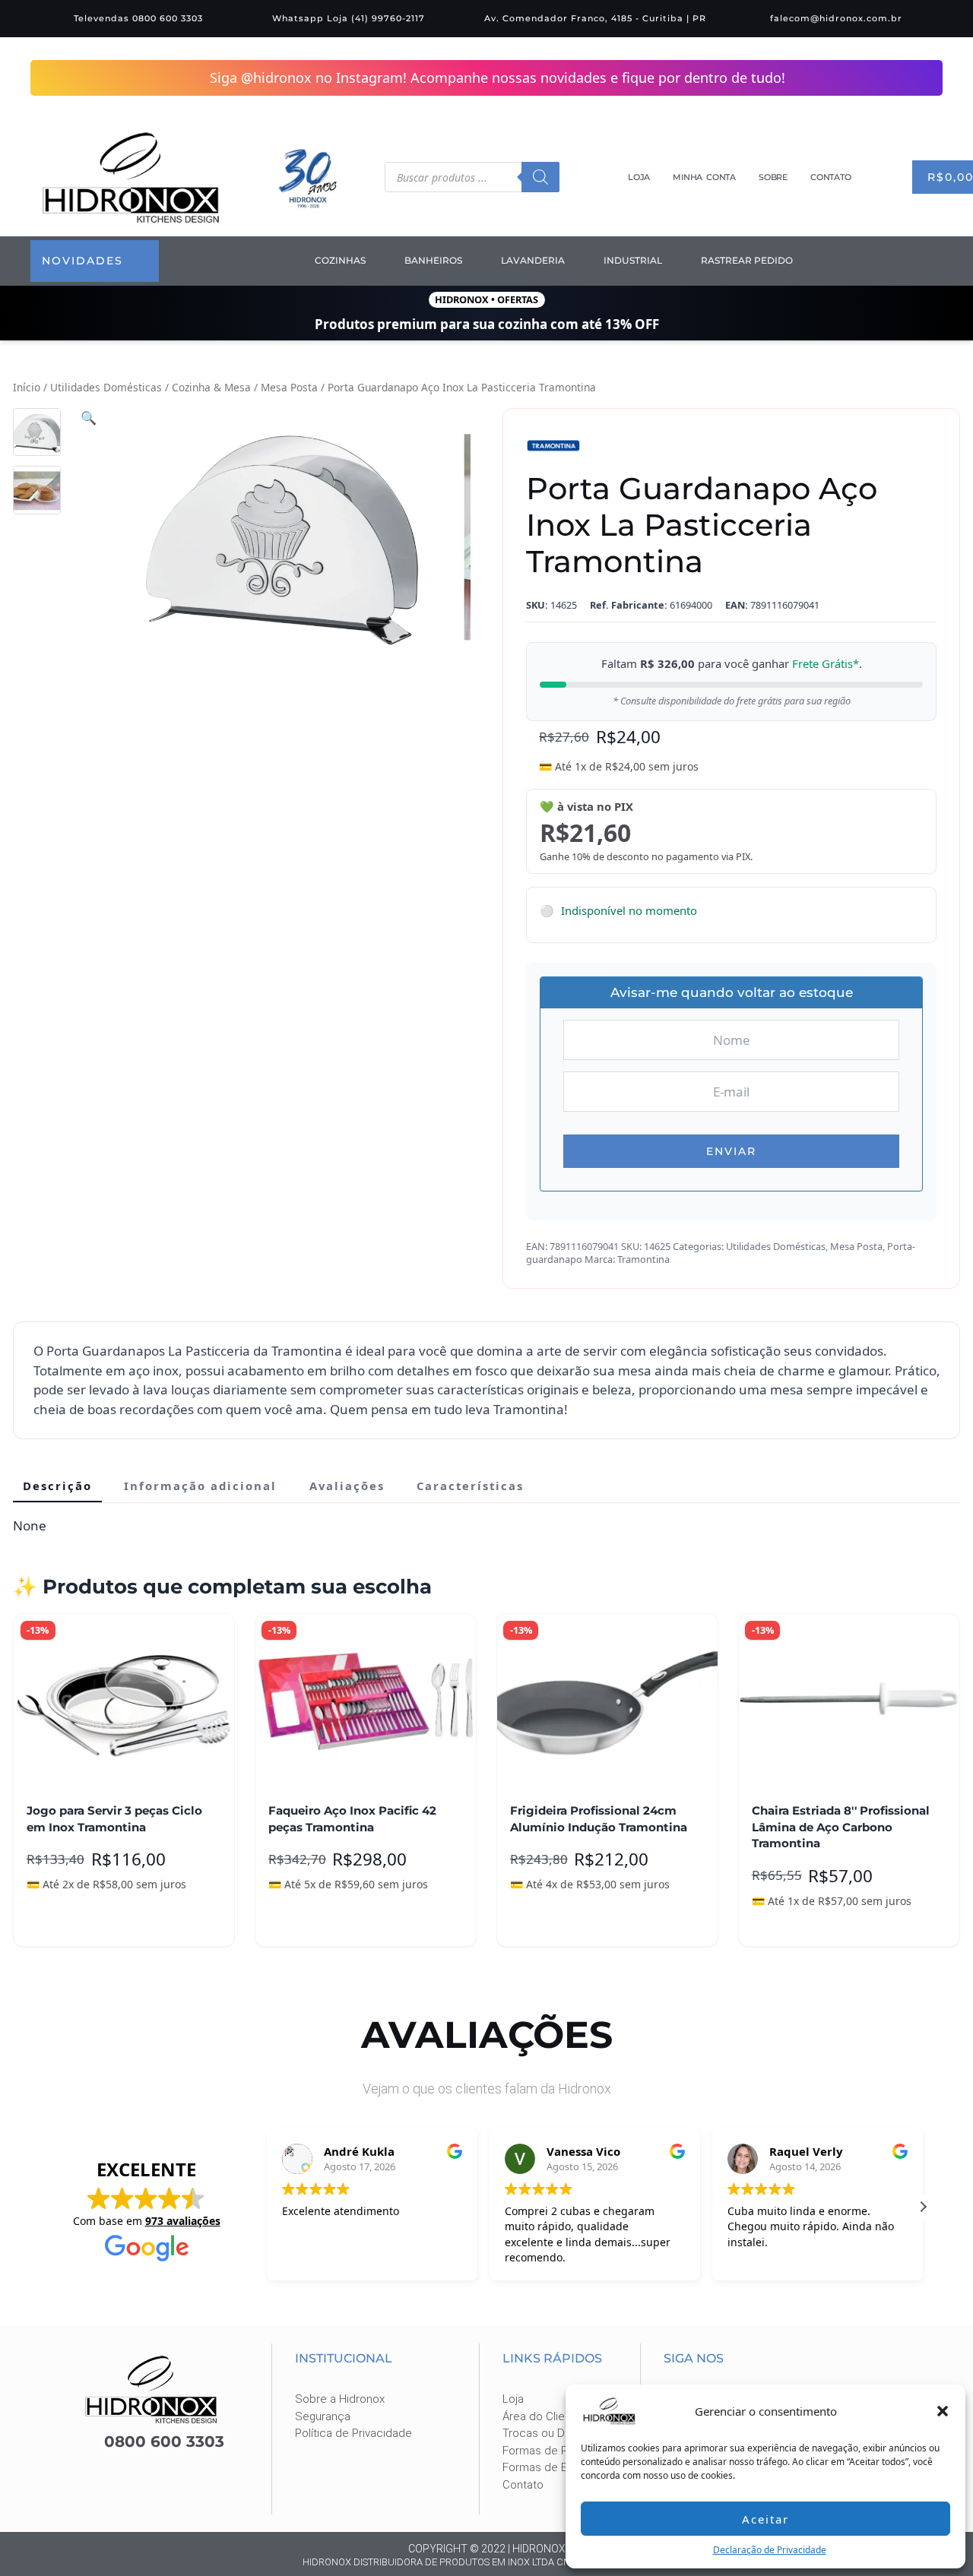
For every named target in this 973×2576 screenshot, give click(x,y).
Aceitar (765, 2519)
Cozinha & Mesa (211, 386)
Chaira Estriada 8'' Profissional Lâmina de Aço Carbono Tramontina (841, 1826)
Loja (639, 177)
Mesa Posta (289, 386)
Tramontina (643, 1258)
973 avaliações (183, 2220)
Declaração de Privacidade (770, 2550)
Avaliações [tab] (347, 1485)
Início (27, 386)
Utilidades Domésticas (106, 386)
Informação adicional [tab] (200, 1485)
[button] (943, 2411)
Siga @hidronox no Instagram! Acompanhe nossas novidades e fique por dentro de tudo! (498, 78)
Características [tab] (470, 1485)
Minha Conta (704, 177)
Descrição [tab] (57, 1485)
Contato (831, 177)
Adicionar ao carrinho (96, 1923)
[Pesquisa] (540, 177)
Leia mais (306, 1923)
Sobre (773, 177)
